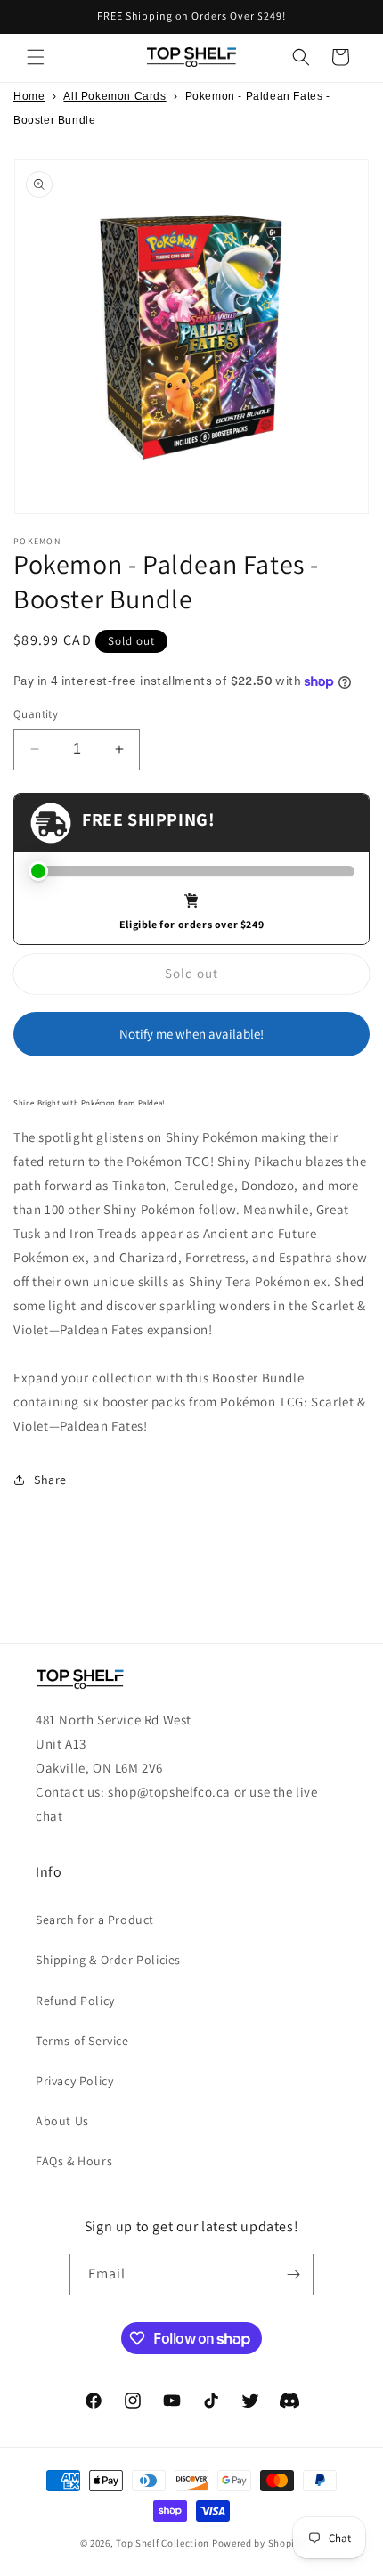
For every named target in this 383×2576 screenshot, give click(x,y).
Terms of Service (82, 2041)
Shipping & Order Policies (108, 1960)
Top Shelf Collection (163, 2543)
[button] (36, 57)
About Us (62, 2121)
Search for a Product (95, 1920)
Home (29, 96)
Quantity (36, 714)
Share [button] (50, 1480)
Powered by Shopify (258, 2543)
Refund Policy (75, 2001)
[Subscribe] (293, 2274)
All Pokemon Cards (114, 96)
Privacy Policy (74, 2081)
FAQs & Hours (74, 2161)
